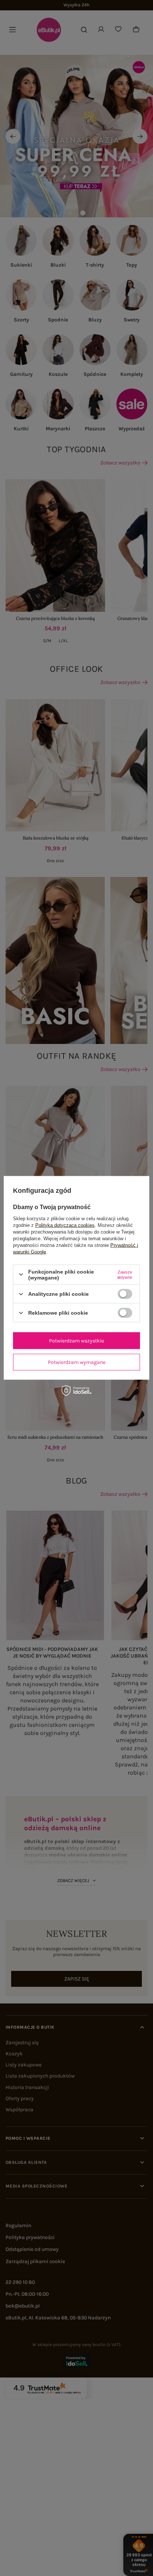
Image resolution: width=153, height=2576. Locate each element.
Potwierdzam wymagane (77, 1362)
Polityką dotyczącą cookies (65, 1225)
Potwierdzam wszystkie (76, 1340)
